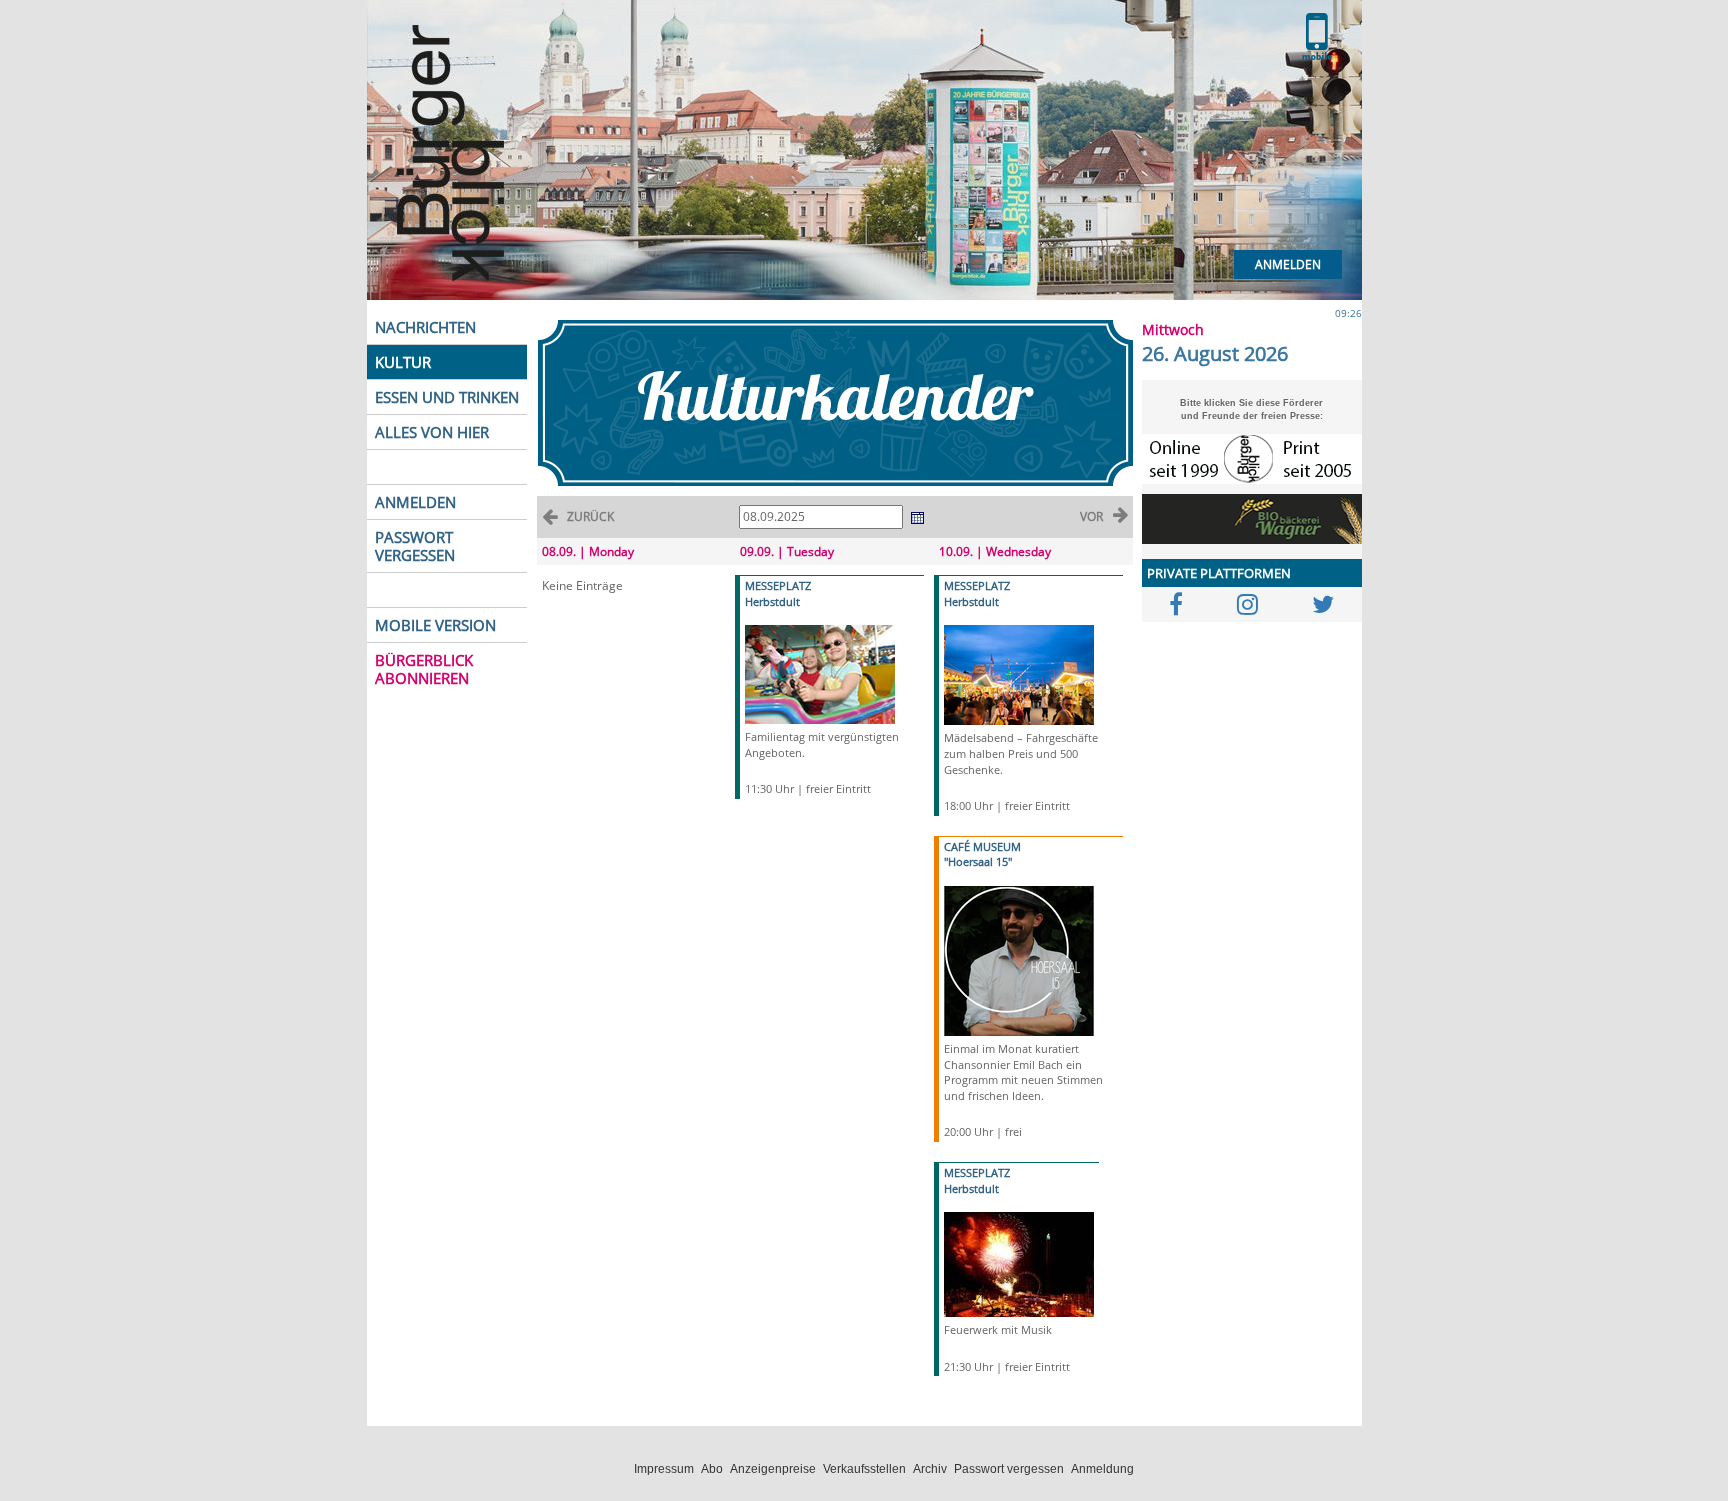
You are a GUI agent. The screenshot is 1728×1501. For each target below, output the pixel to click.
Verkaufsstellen (864, 1469)
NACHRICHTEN (425, 327)
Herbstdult (772, 601)
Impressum (664, 1469)
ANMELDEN (415, 502)
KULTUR (403, 362)
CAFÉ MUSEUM (982, 846)
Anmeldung (1102, 1469)
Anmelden (1288, 264)
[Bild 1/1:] (820, 673)
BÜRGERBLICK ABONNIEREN (424, 669)
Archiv (930, 1469)
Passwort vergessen (1009, 1469)
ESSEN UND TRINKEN (447, 397)
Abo (712, 1469)
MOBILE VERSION (435, 625)
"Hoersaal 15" (978, 861)
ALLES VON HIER (432, 432)
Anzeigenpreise (773, 1469)
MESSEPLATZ (778, 585)
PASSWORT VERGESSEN (415, 546)
